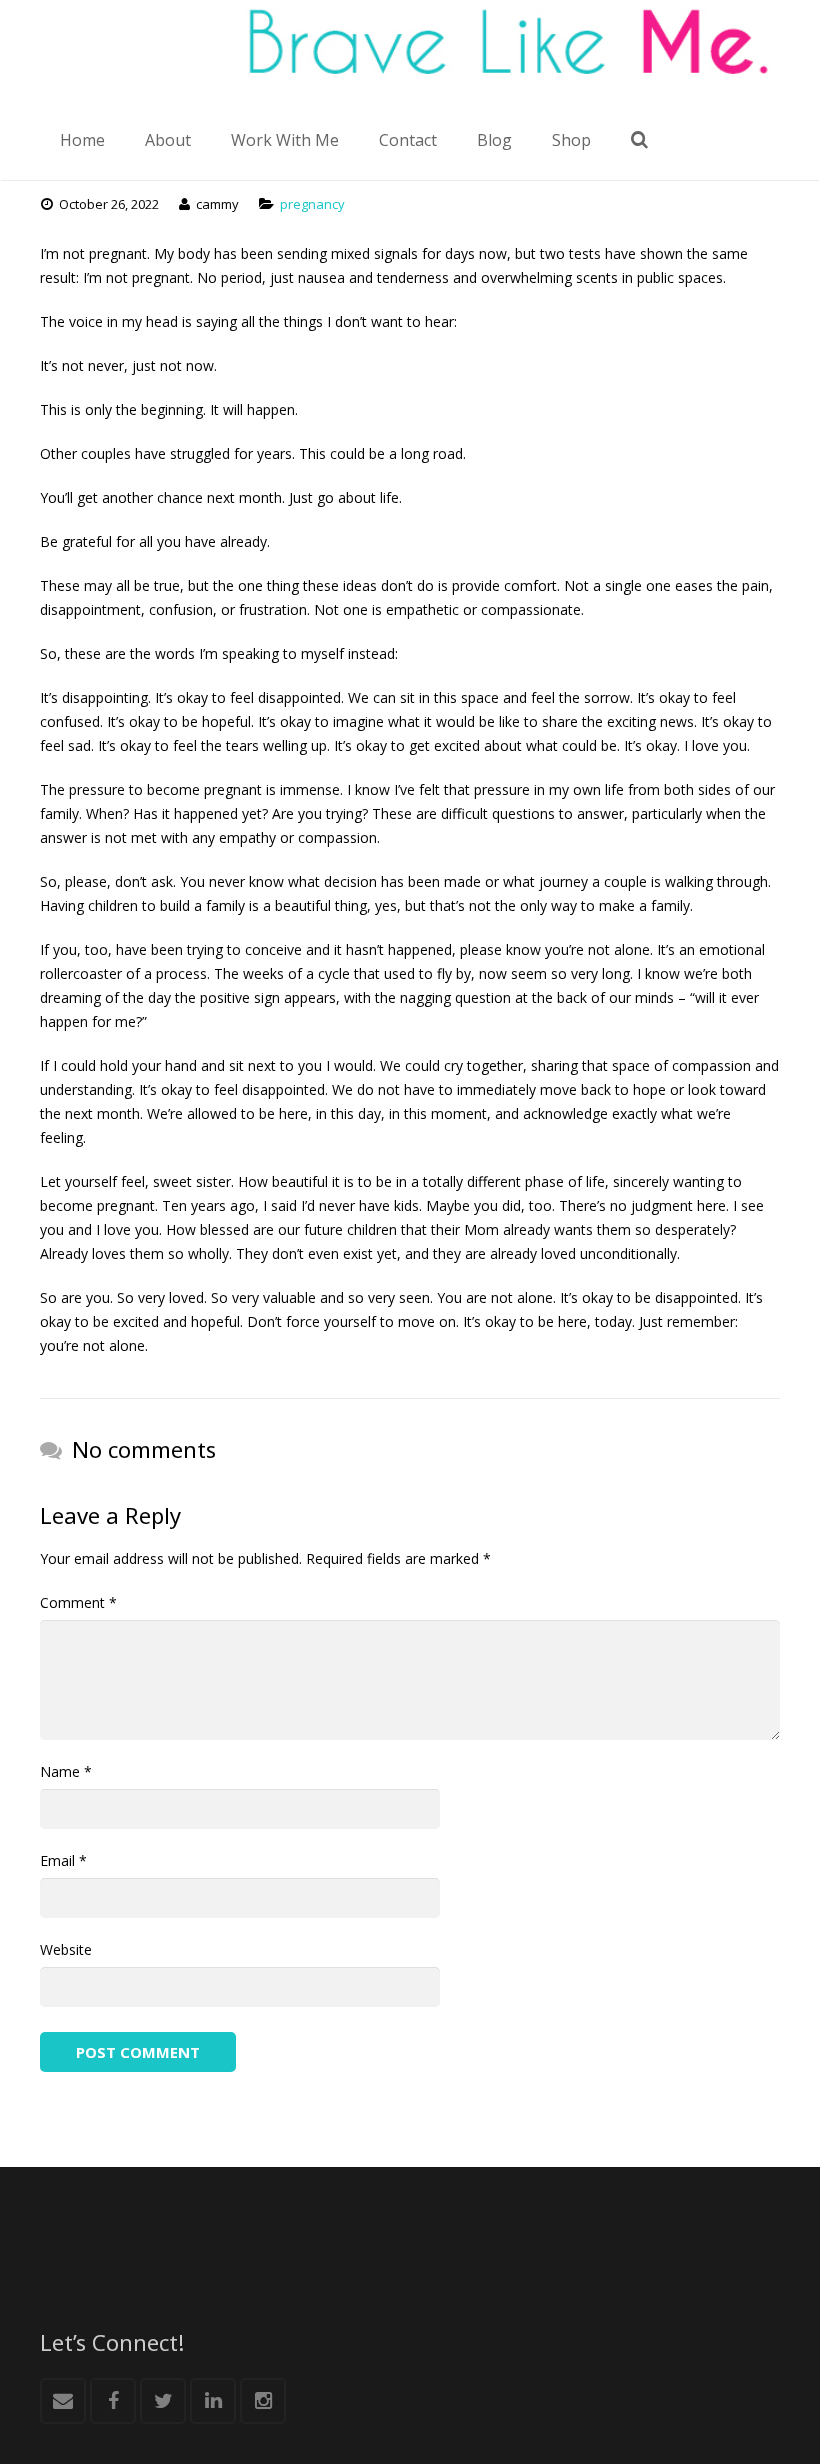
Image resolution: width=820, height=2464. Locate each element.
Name (66, 1771)
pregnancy (312, 204)
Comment (78, 1602)
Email (63, 1860)
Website (66, 1949)
